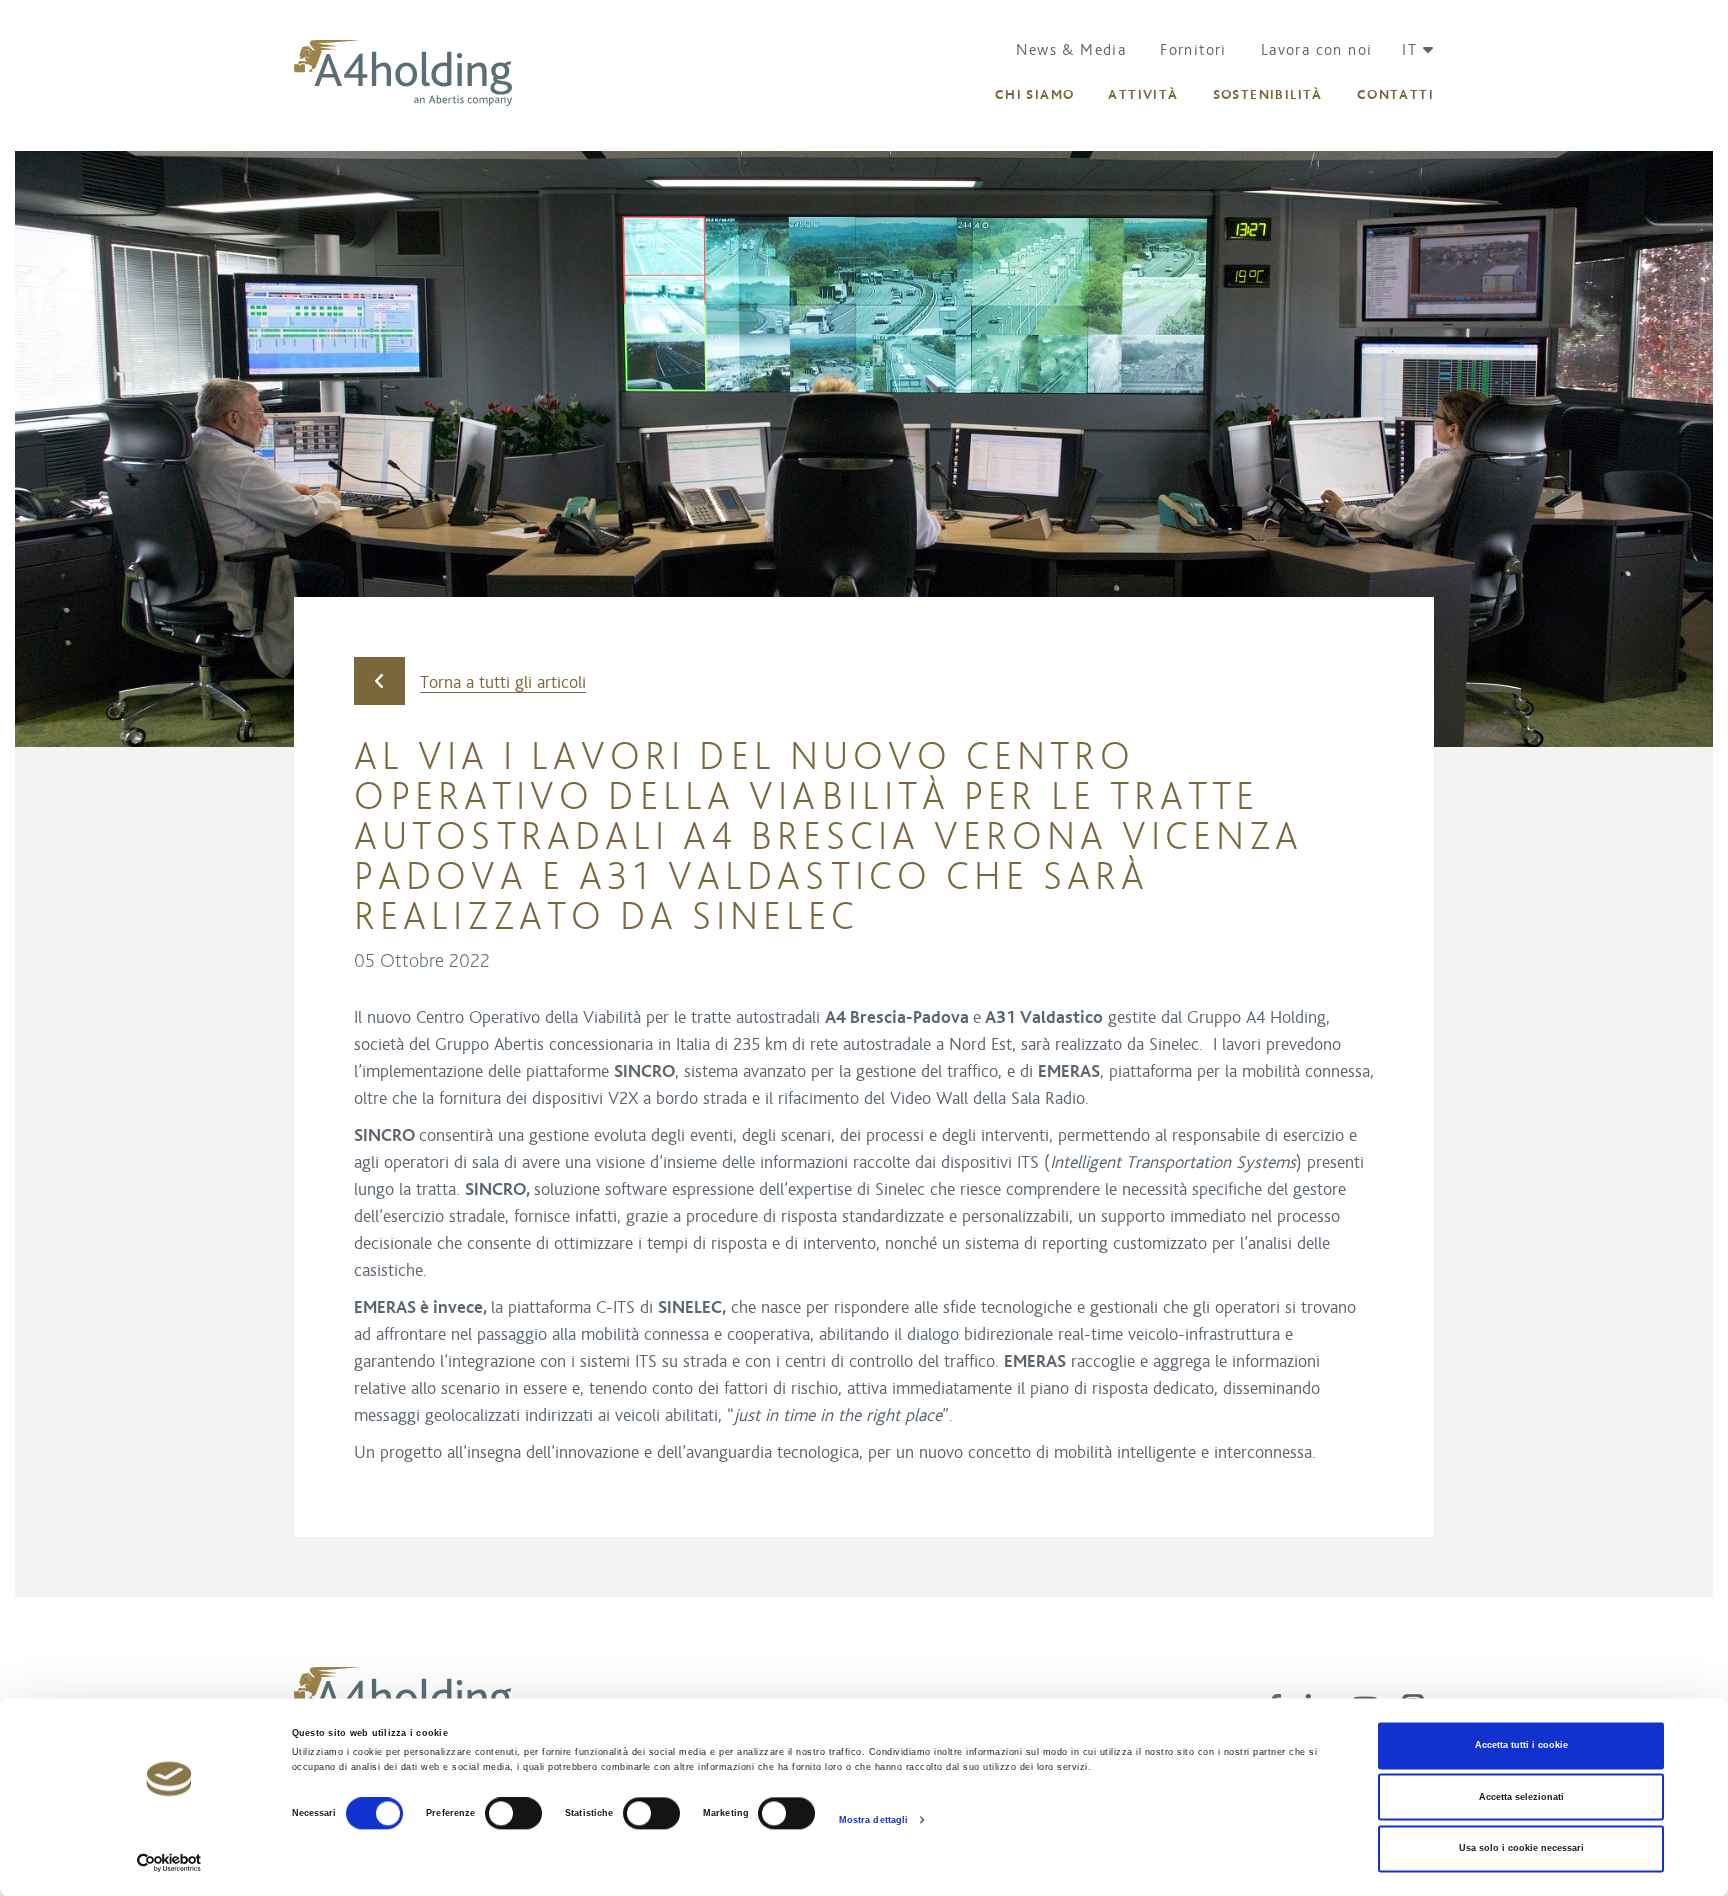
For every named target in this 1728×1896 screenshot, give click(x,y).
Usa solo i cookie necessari (1521, 1849)
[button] (1410, 50)
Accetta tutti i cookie (1521, 1746)
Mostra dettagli (874, 1820)
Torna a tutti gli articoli (503, 683)
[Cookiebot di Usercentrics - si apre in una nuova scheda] (169, 1862)
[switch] (513, 1814)
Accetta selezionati (1521, 1797)
